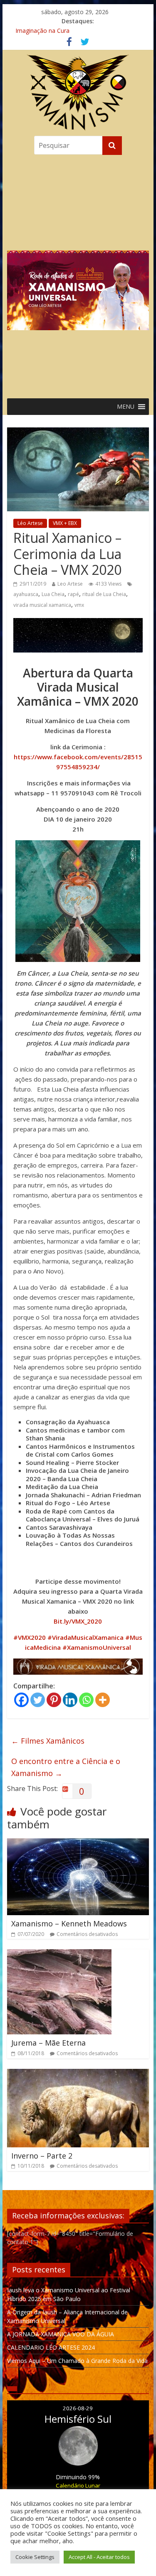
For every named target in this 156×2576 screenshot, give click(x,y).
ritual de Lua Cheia (104, 594)
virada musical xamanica (42, 605)
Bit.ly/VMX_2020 (78, 1621)
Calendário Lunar (78, 2485)
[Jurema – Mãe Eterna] (59, 1954)
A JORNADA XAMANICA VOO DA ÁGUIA (61, 2334)
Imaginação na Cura (42, 31)
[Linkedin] (70, 1700)
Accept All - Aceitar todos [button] (99, 2557)
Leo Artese (70, 584)
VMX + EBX (65, 523)
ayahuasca (26, 594)
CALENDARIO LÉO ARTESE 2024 (51, 2347)
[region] (78, 275)
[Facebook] (21, 1700)
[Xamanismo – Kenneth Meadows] (78, 1843)
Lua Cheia (53, 594)
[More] (103, 1700)
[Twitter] (38, 1700)
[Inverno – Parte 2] (78, 2074)
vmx (79, 605)
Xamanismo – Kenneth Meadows (69, 1923)
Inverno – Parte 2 (42, 2156)
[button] (78, 275)
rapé (73, 594)
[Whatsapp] (86, 1700)
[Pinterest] (54, 1700)
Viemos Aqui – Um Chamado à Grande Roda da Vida (77, 2361)
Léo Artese (30, 523)
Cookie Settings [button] (35, 2557)
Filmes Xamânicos (48, 1741)
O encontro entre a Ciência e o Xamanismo (66, 1767)
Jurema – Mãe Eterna (48, 2043)
